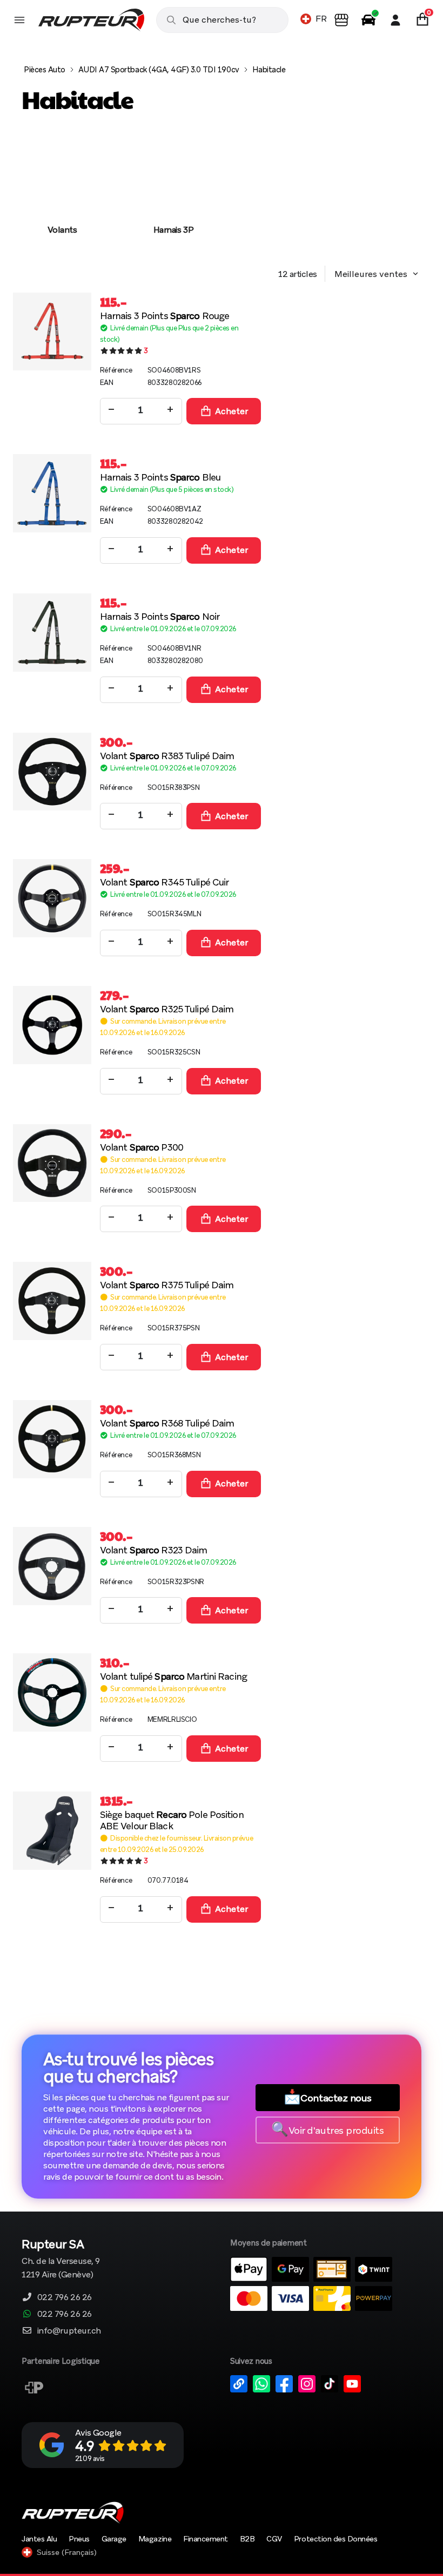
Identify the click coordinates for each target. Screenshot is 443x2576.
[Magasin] (341, 20)
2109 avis (90, 2459)
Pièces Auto (45, 70)
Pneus (79, 2539)
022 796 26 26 (65, 2297)
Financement (206, 2539)
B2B (247, 2539)
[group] (62, 194)
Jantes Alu (39, 2539)
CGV (274, 2539)
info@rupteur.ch (69, 2331)
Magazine (155, 2539)
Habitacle (269, 70)
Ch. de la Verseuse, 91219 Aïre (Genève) (61, 2260)
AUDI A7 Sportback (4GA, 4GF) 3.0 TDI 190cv (159, 70)
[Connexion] (395, 20)
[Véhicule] (368, 20)
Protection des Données (335, 2539)
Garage (114, 2539)
